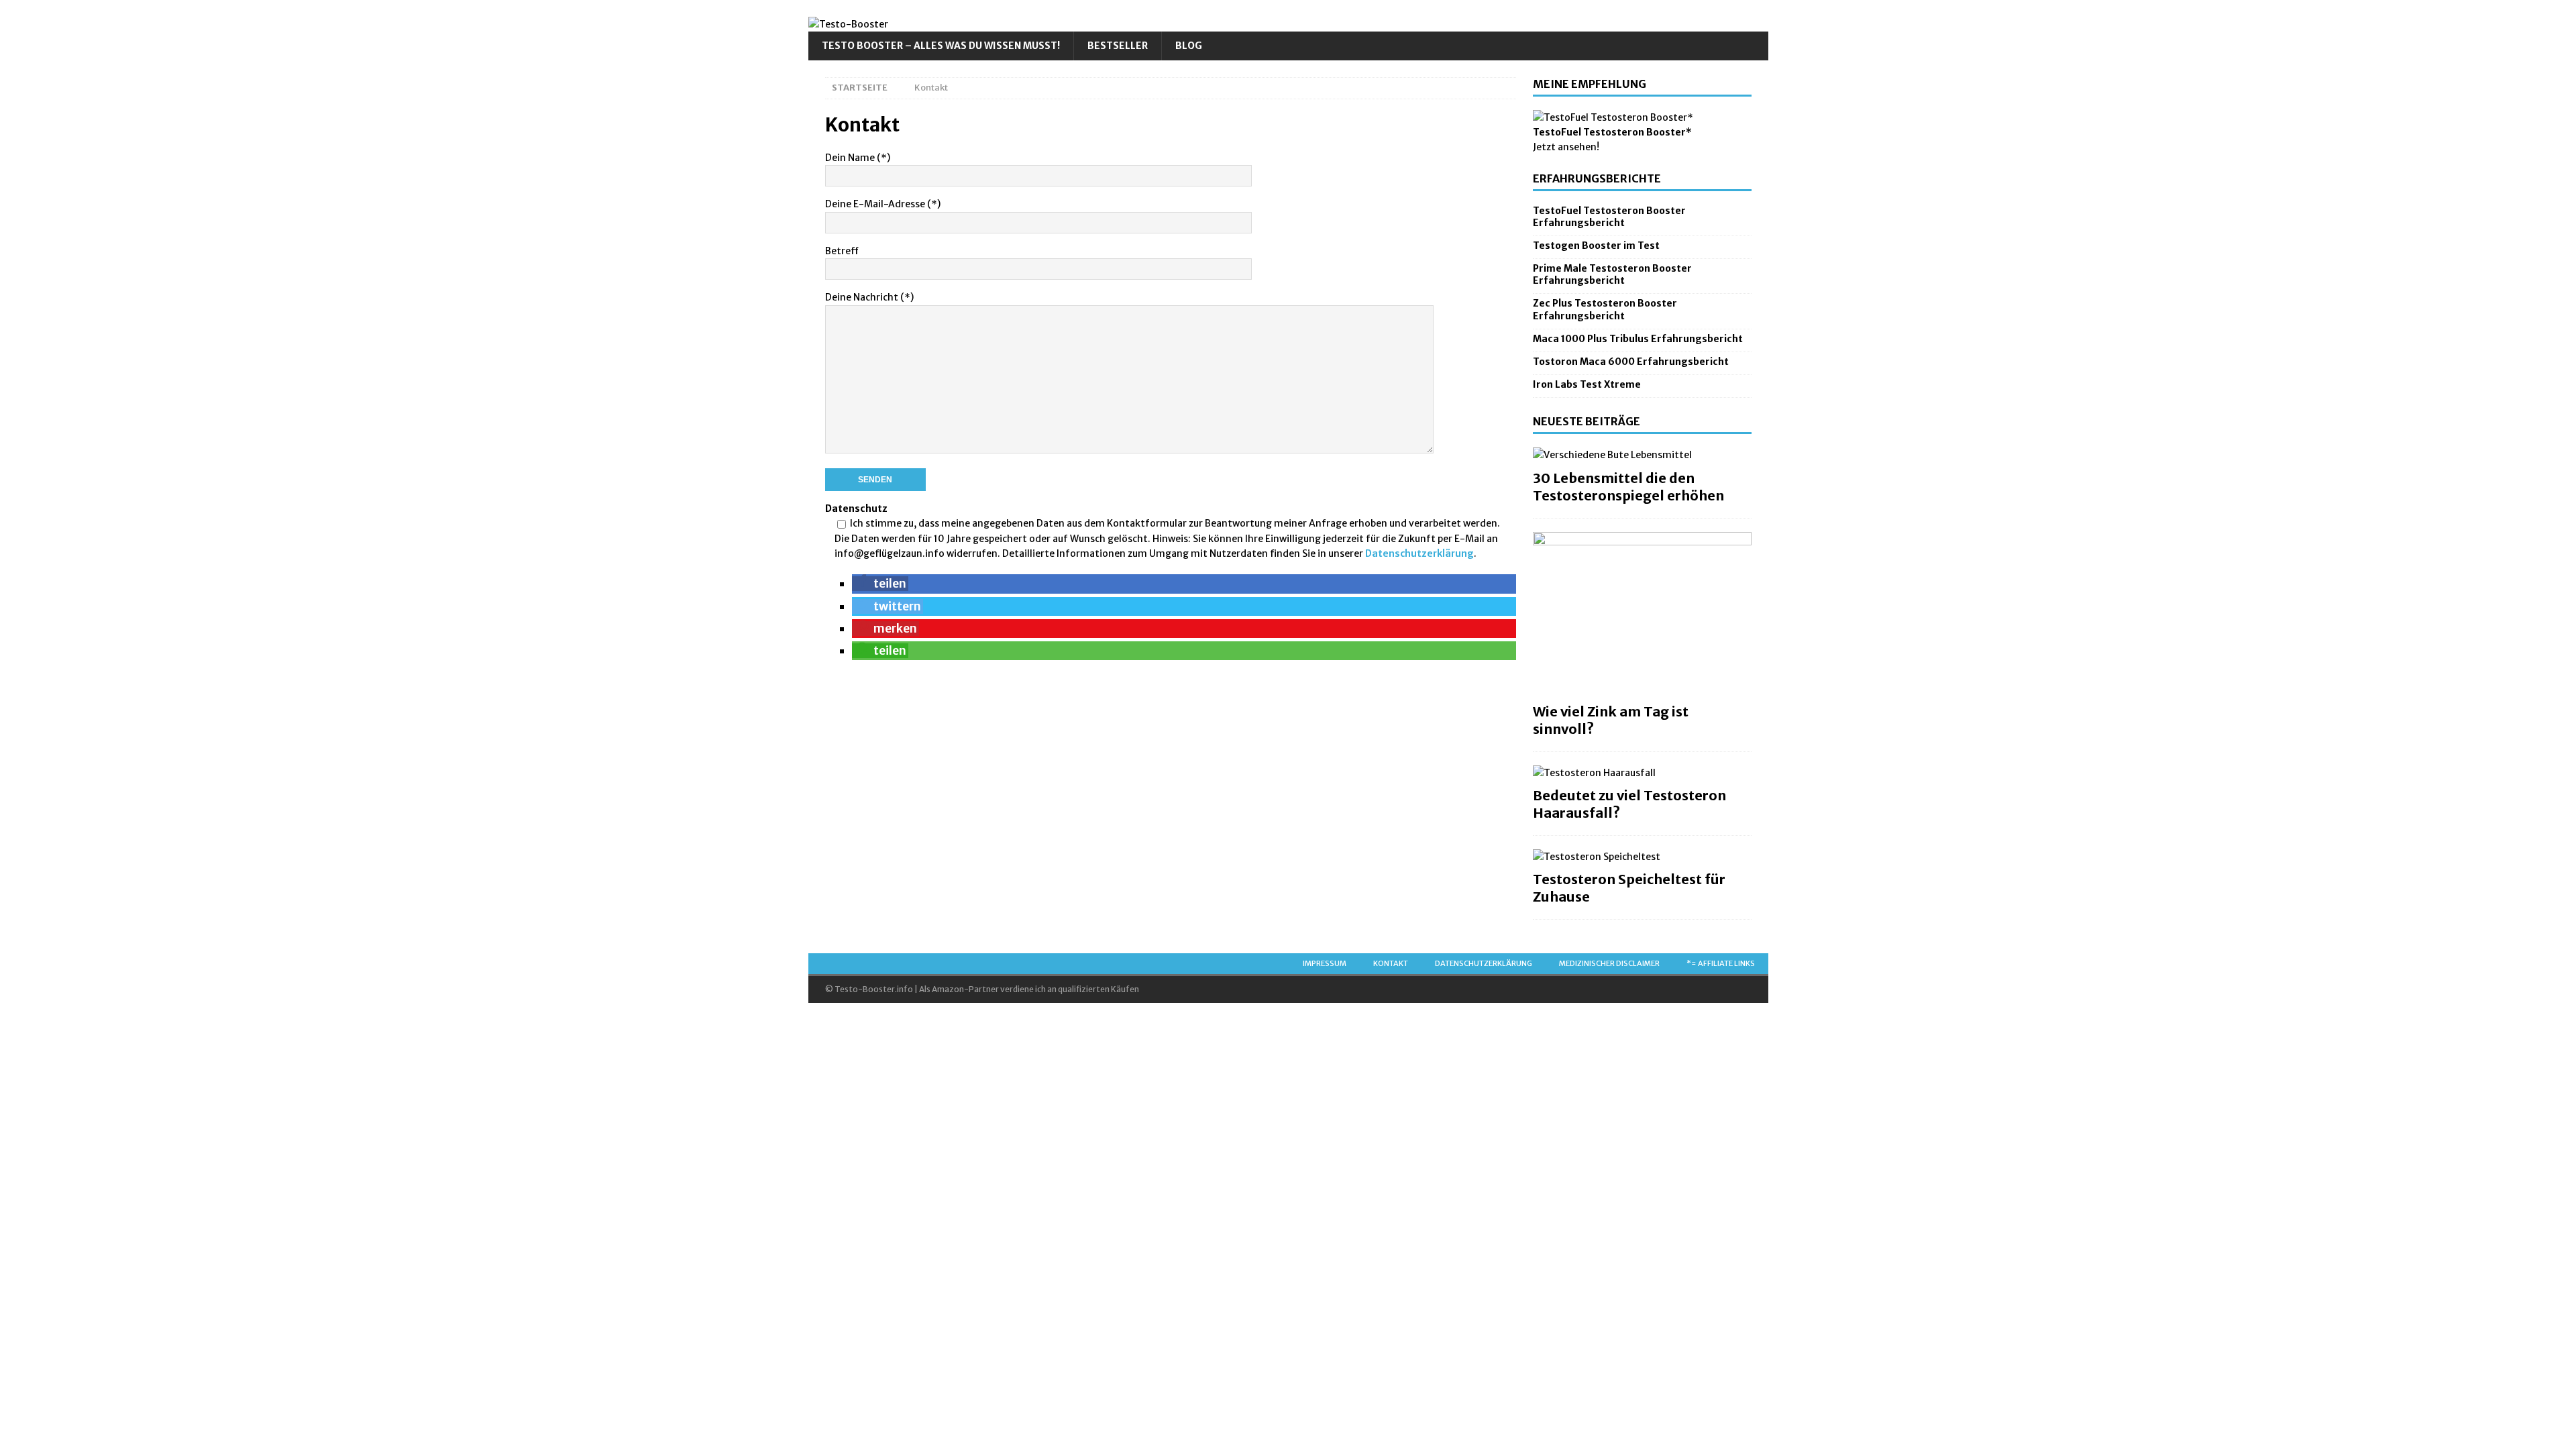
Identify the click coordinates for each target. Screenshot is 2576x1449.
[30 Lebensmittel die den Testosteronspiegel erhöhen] (1642, 455)
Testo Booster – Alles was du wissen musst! (941, 46)
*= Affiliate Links (1721, 963)
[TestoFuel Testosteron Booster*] (1613, 117)
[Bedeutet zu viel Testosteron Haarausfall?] (1642, 773)
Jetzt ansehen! (1566, 147)
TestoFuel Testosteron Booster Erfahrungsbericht (1609, 217)
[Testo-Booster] (848, 24)
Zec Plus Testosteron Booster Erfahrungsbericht (1605, 309)
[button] (880, 584)
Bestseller (1118, 46)
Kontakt (1391, 963)
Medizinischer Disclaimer (1609, 963)
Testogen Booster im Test (1596, 246)
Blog (1189, 46)
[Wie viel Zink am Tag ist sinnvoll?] (1642, 614)
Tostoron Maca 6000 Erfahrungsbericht (1631, 362)
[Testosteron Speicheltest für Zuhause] (1642, 857)
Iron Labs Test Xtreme (1587, 384)
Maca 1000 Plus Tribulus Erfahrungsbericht (1638, 339)
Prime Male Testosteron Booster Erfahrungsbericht (1612, 274)
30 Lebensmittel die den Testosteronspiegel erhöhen (1628, 487)
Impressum (1325, 963)
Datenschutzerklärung (1419, 553)
